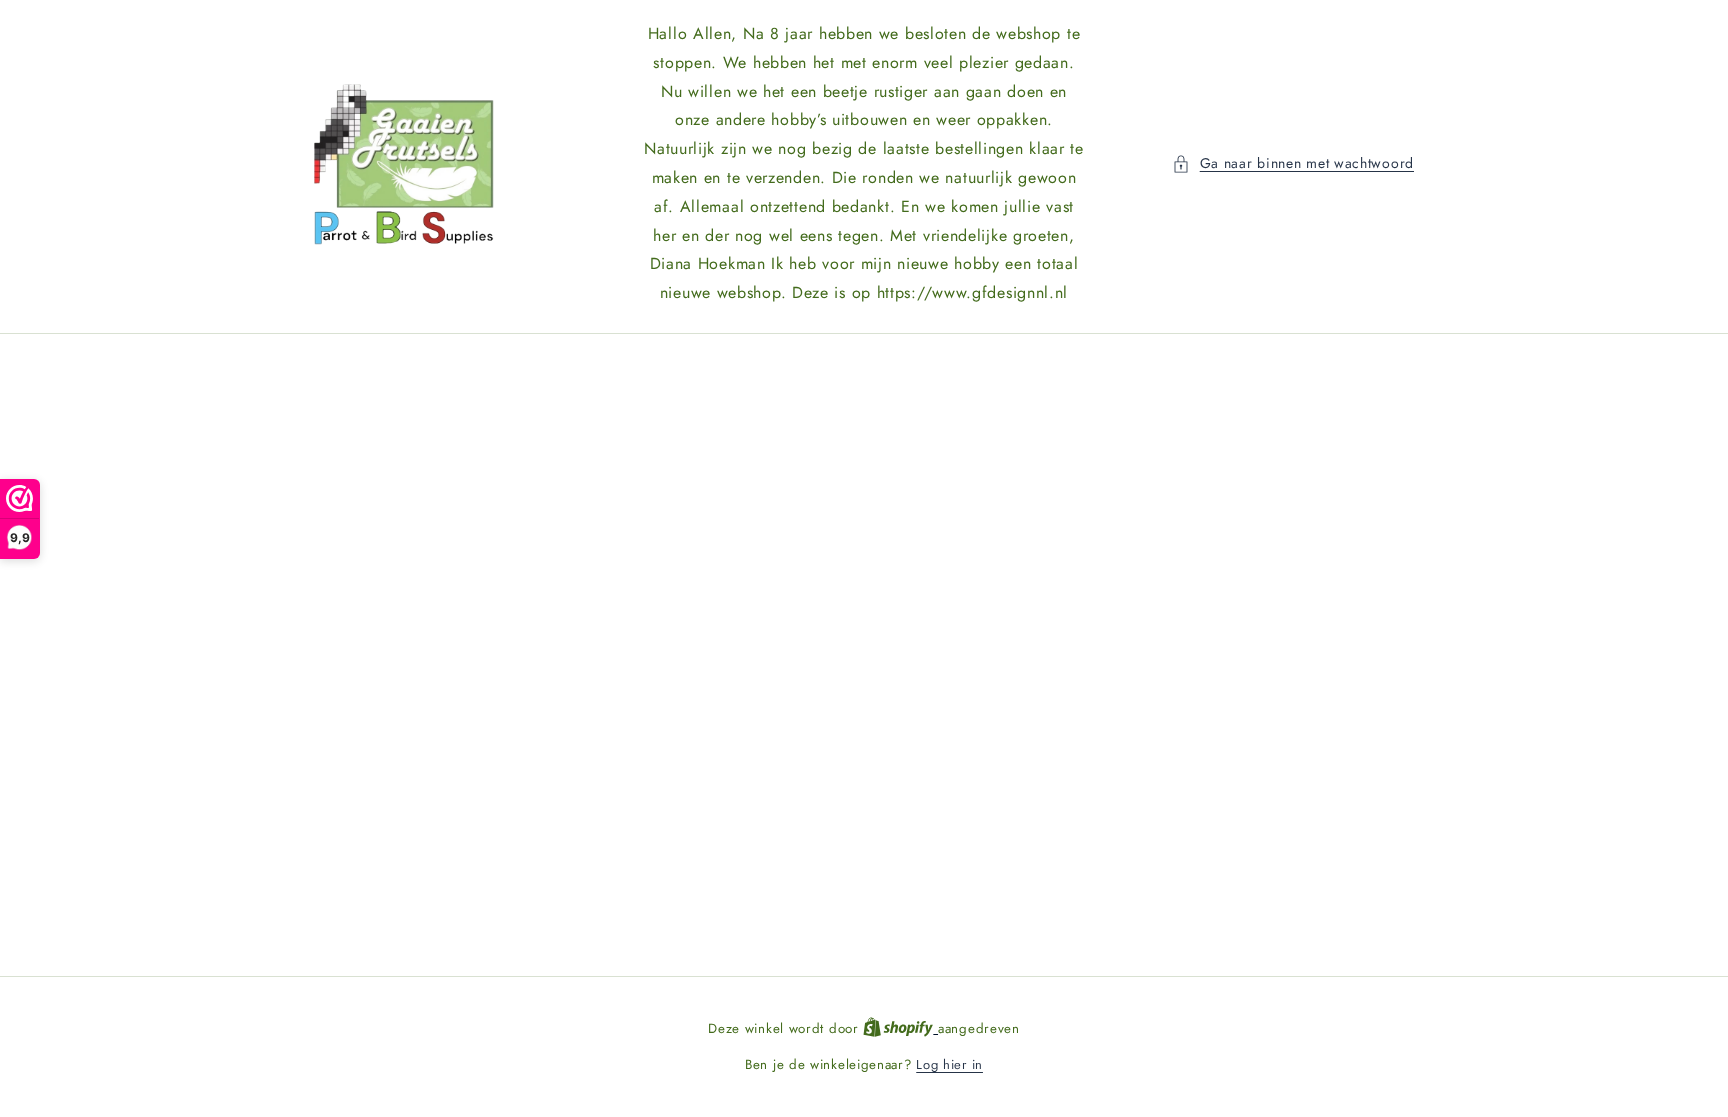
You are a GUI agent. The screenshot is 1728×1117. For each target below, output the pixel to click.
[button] (1293, 163)
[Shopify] (900, 1028)
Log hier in (949, 1064)
